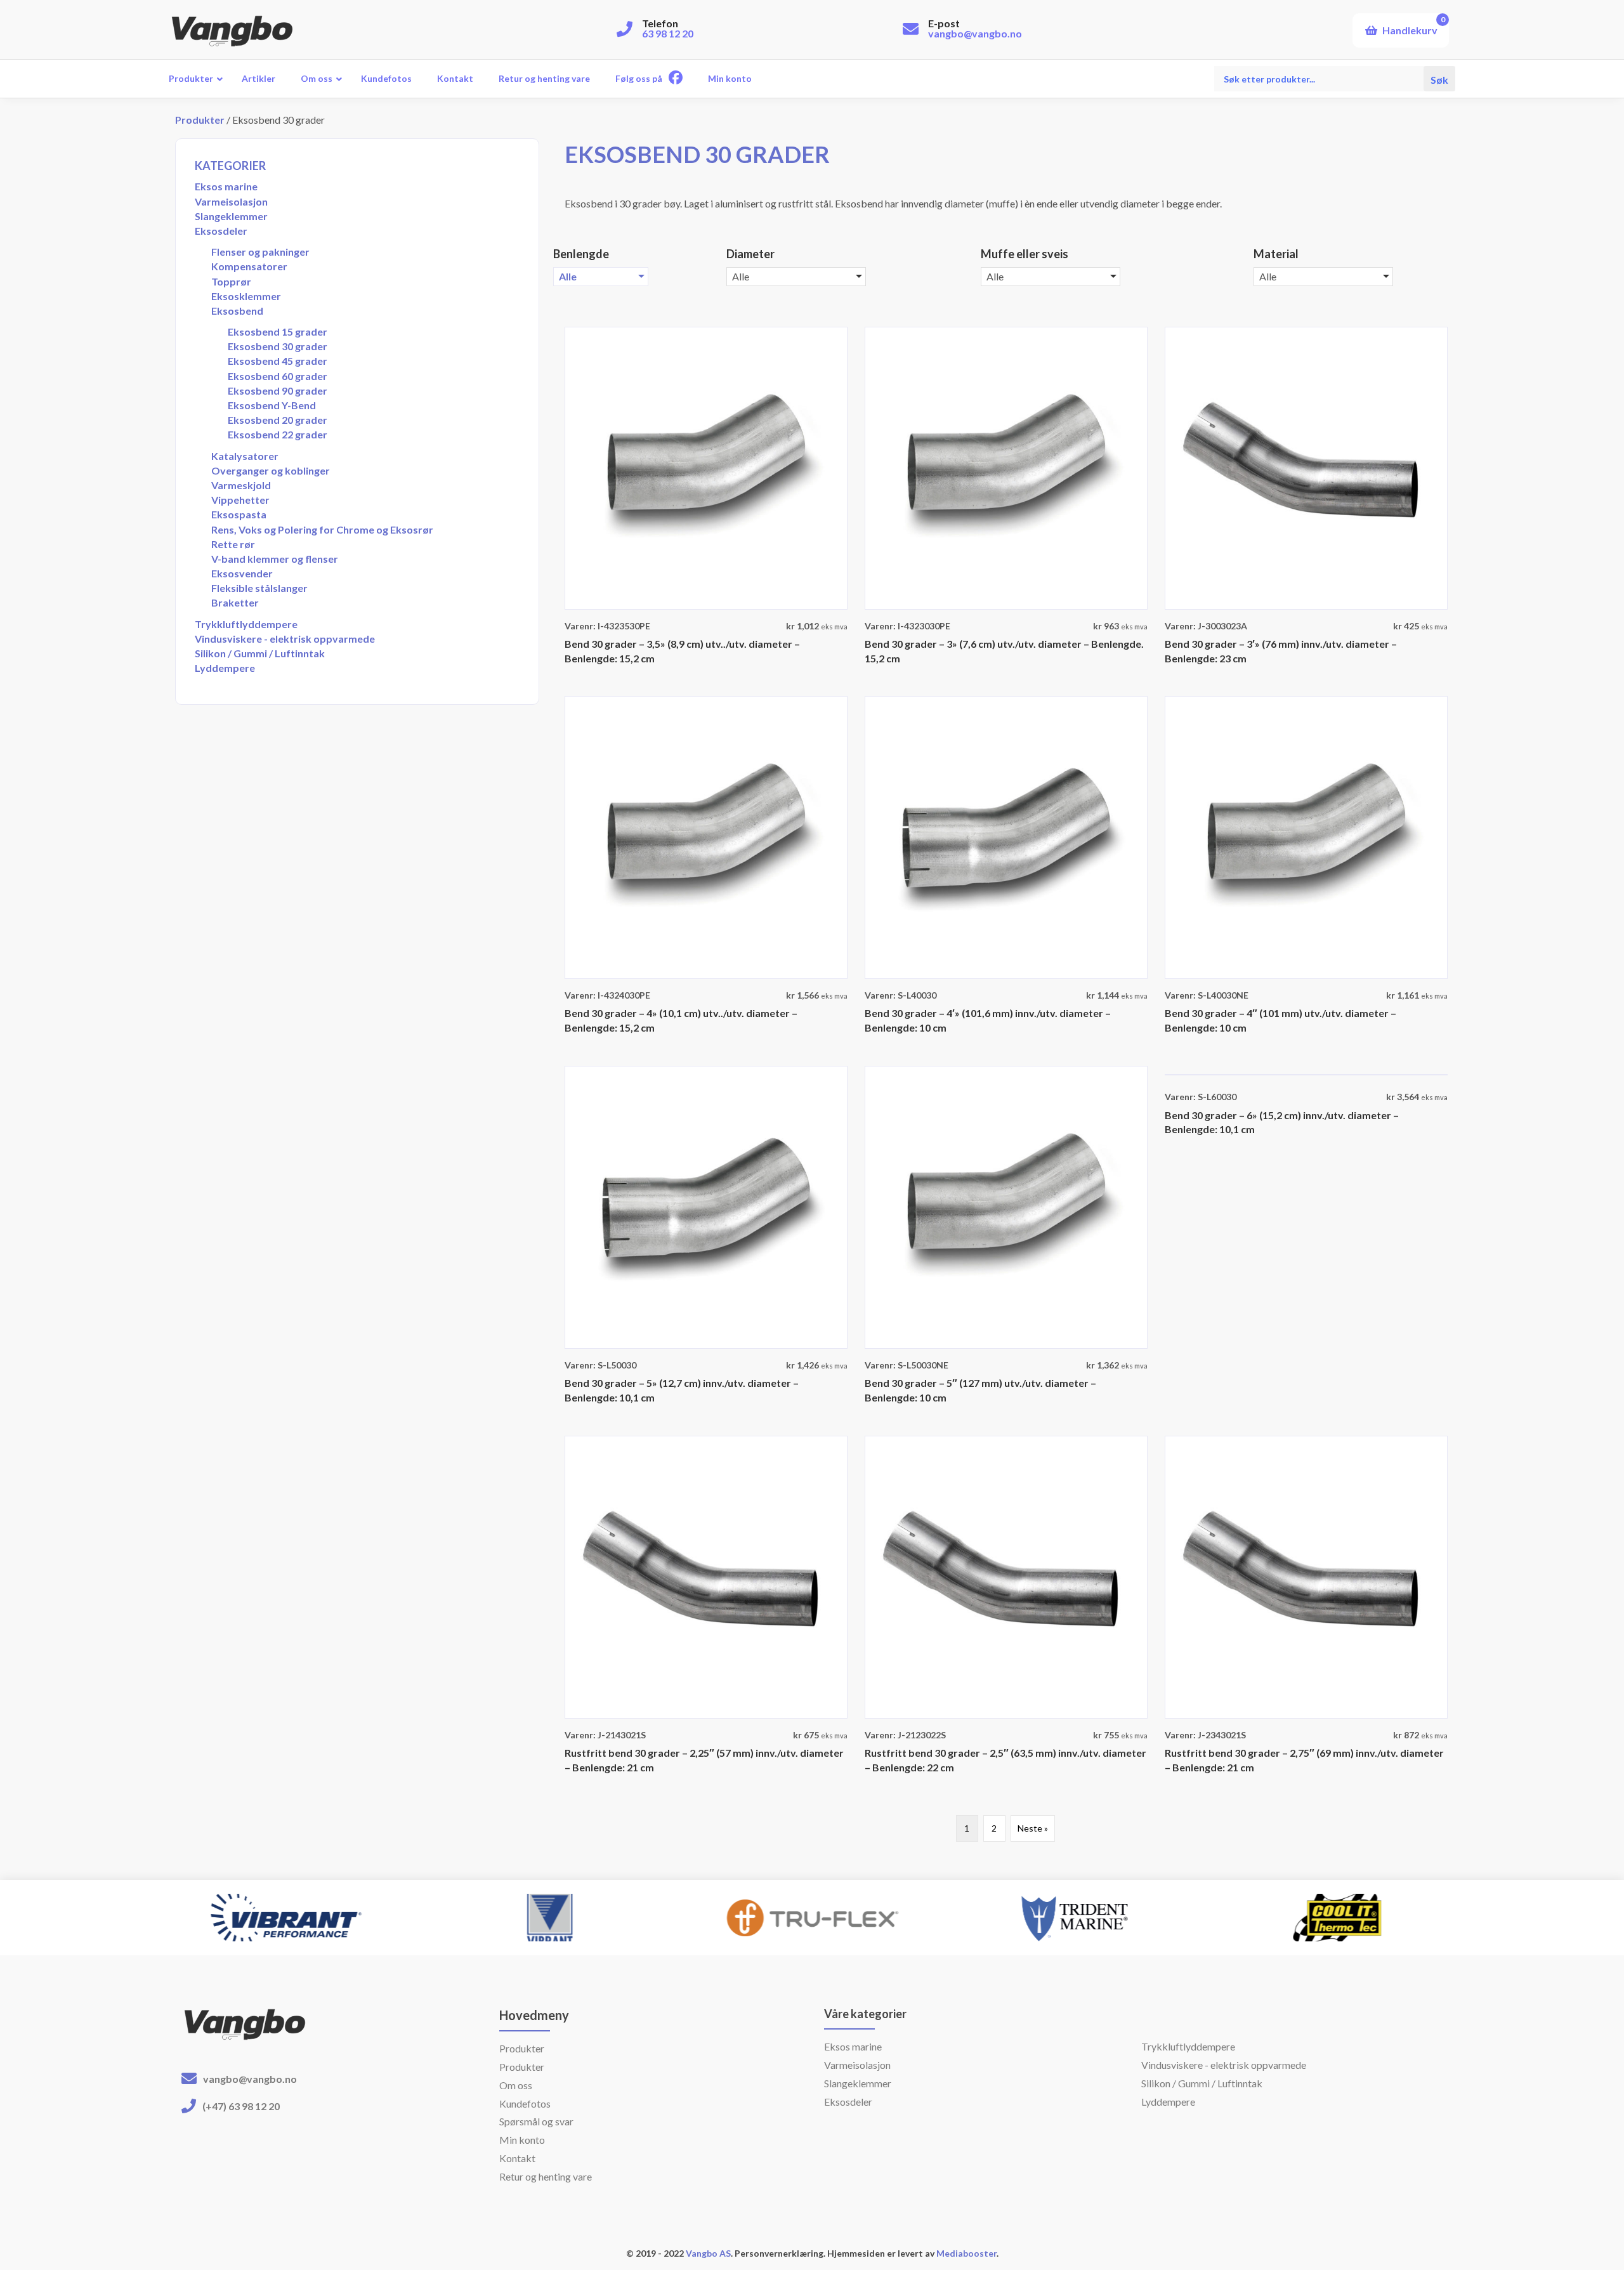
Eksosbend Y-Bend (272, 405)
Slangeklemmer (231, 216)
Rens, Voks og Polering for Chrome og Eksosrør (322, 529)
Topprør (231, 281)
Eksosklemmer (246, 296)
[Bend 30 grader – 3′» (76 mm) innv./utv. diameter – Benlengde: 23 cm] (1306, 467)
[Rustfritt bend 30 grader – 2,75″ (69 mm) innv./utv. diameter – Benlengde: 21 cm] (1306, 1576)
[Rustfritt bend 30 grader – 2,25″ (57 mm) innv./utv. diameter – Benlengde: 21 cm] (706, 1576)
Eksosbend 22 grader (278, 434)
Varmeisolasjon (231, 201)
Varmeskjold (241, 485)
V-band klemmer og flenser (275, 559)
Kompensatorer (249, 266)
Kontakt (517, 2158)
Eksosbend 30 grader (278, 346)
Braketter (235, 602)
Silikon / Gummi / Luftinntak (260, 653)
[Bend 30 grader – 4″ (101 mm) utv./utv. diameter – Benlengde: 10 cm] (1306, 836)
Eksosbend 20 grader (278, 420)
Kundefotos (525, 2103)
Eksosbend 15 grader (278, 331)
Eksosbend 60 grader (278, 376)
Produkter (200, 120)
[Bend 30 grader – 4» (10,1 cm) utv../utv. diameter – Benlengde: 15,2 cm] (706, 836)
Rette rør (233, 544)
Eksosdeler (221, 231)
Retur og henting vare (546, 2176)
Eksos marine (226, 186)
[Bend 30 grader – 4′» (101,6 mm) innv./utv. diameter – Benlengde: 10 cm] (1006, 836)
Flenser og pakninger (260, 252)
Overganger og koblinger (271, 470)
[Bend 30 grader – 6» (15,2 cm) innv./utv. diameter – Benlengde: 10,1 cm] (1306, 1073)
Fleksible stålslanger (259, 588)
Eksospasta (239, 514)
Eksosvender (242, 573)
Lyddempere (225, 668)
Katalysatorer (245, 456)
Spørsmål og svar (536, 2121)
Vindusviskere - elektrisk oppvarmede (285, 639)
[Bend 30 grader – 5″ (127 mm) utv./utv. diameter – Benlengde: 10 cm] (1006, 1206)
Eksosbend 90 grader (278, 390)
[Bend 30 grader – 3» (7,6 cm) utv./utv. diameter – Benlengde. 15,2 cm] (1006, 467)
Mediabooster (966, 2253)
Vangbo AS (707, 2253)
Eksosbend (237, 311)
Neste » (1033, 1828)
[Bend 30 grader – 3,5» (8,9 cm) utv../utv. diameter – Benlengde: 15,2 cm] (706, 467)
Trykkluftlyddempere (246, 624)
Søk (1439, 78)
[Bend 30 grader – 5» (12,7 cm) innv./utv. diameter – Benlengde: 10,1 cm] (706, 1206)
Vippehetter (240, 500)
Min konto (522, 2140)
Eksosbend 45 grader (278, 361)
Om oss (516, 2085)
